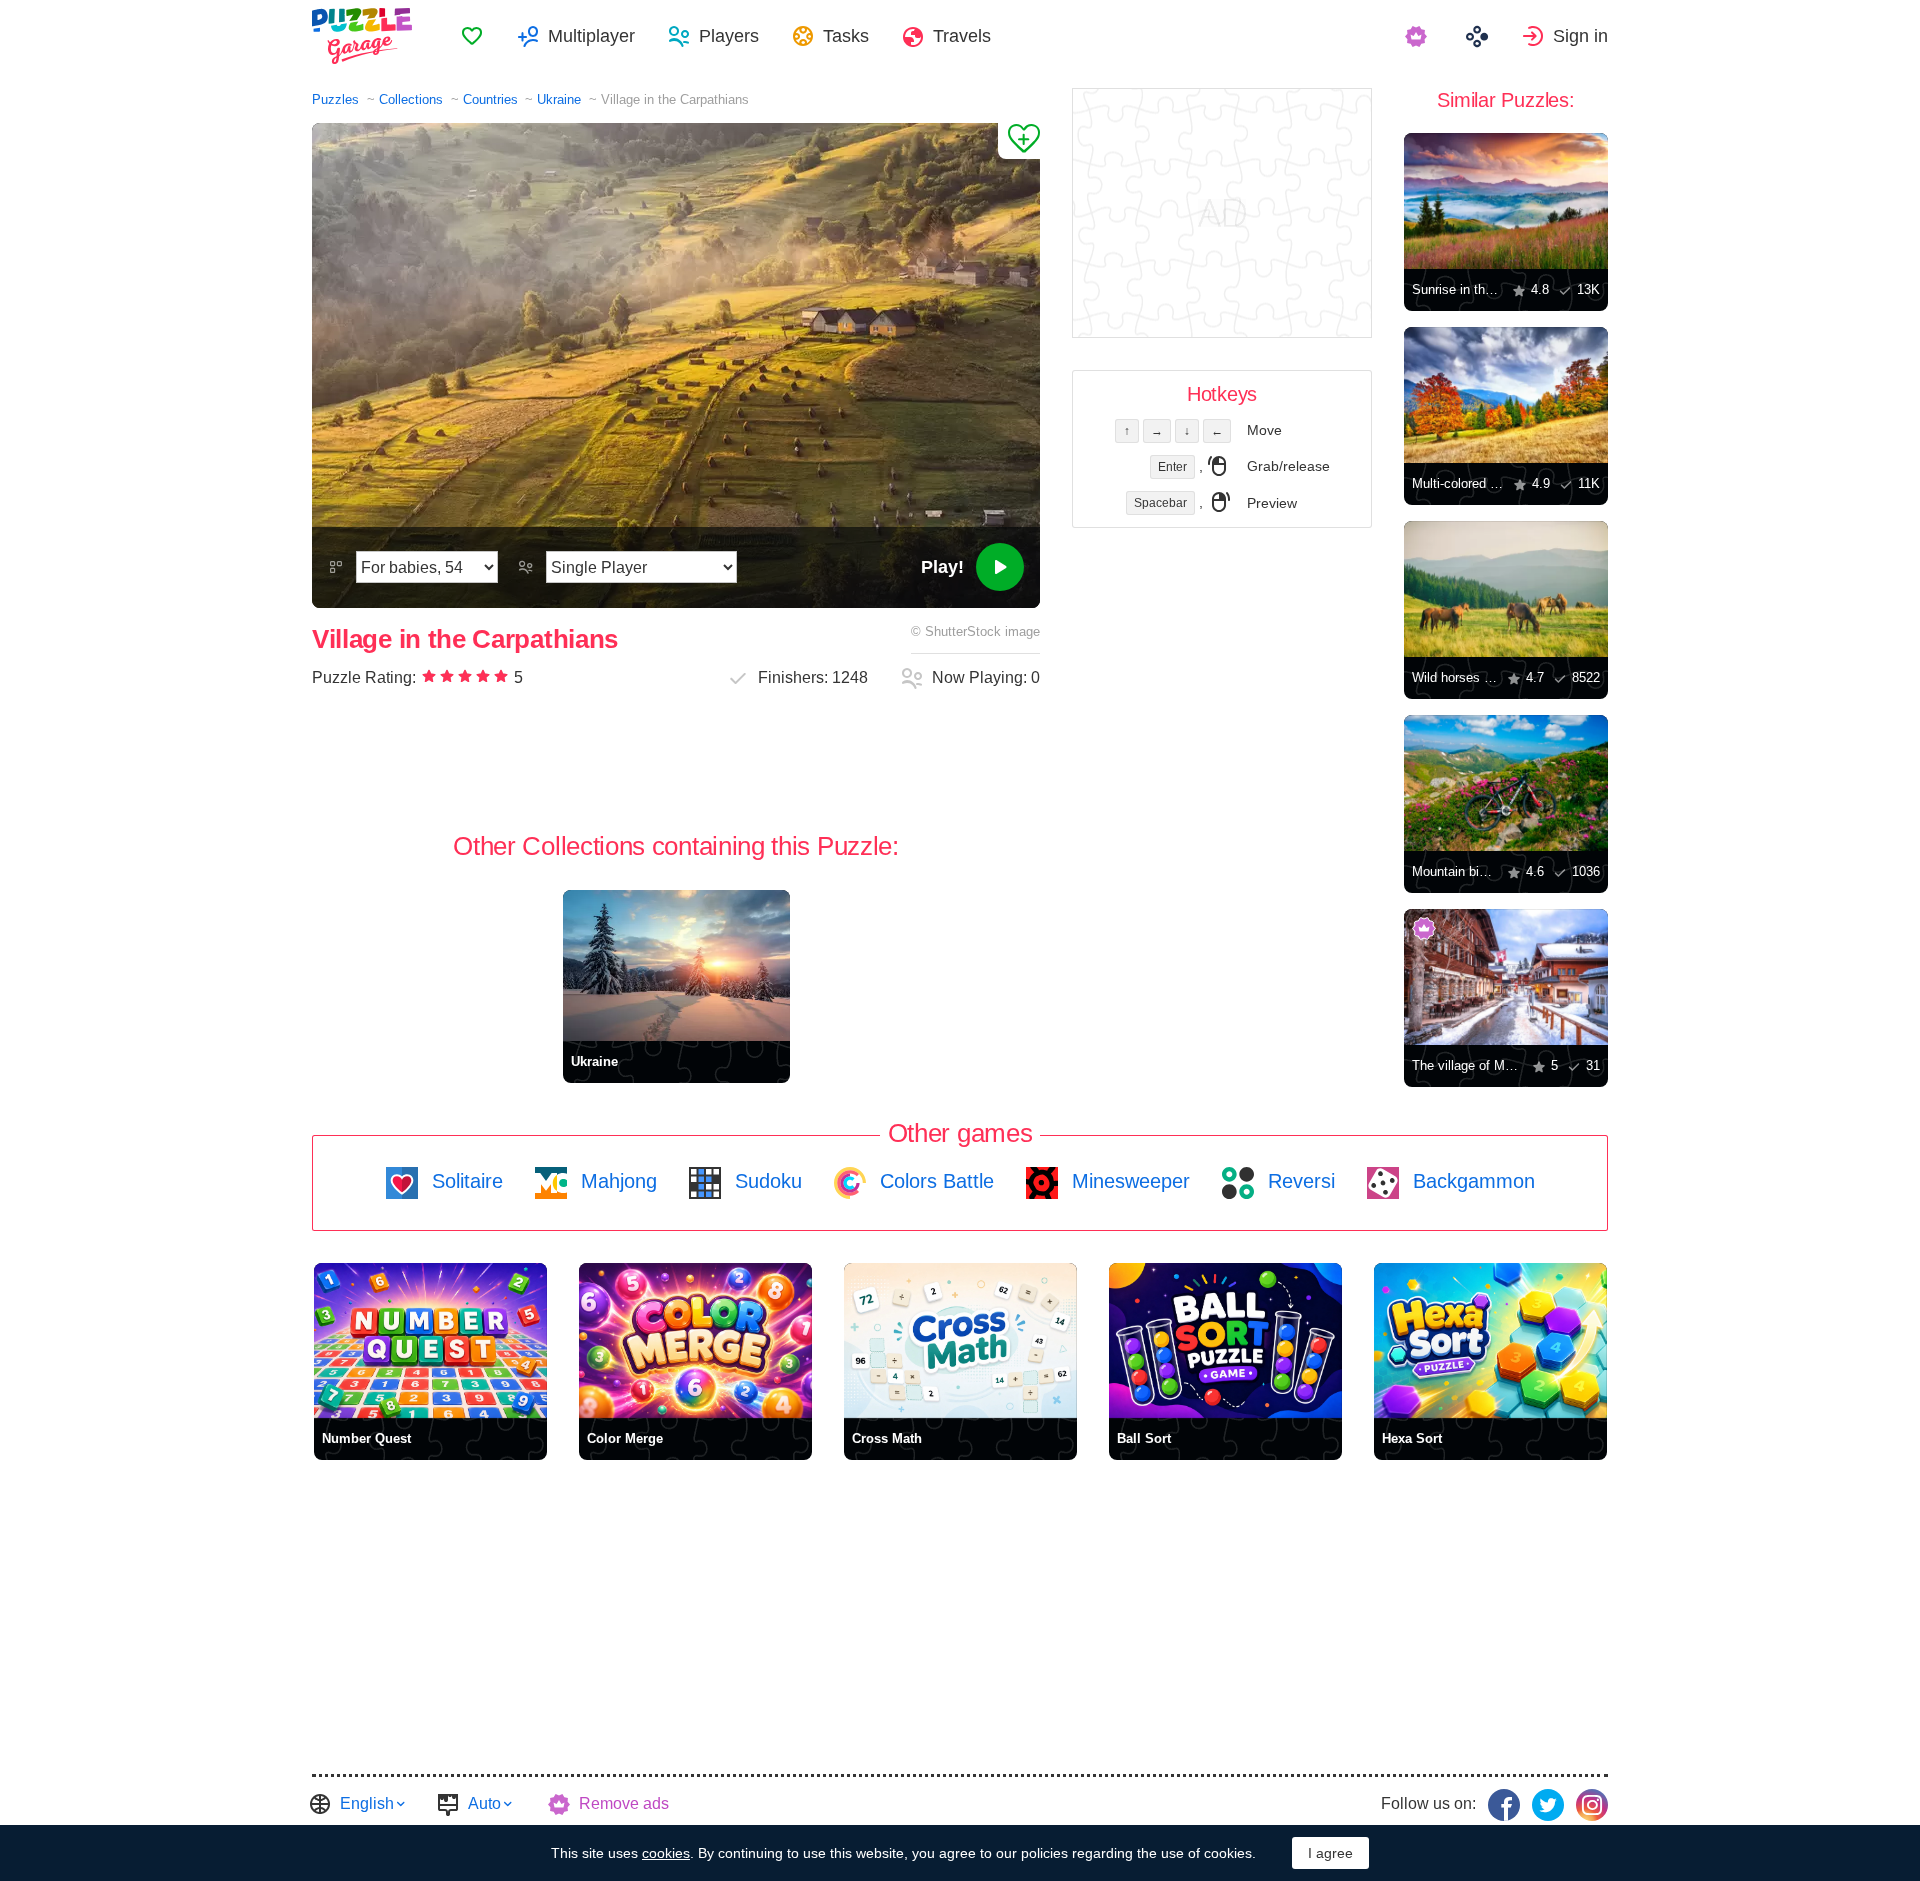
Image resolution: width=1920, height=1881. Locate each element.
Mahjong (616, 1181)
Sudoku (765, 1181)
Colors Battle (934, 1181)
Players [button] (729, 36)
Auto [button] (484, 1803)
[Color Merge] (695, 1340)
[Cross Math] (960, 1340)
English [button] (367, 1803)
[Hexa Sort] (1490, 1340)
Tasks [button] (846, 36)
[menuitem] (472, 36)
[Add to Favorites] (1019, 141)
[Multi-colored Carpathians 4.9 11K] (1506, 395)
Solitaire (464, 1181)
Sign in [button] (1580, 36)
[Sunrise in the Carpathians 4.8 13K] (1506, 201)
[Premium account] (1418, 36)
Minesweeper (1128, 1181)
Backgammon (1471, 1181)
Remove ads (624, 1803)
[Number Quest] (430, 1340)
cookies (666, 1853)
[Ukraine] (676, 965)
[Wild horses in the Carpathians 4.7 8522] (1506, 589)
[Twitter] (1548, 1805)
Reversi (1298, 1181)
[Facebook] (1504, 1805)
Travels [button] (962, 36)
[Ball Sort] (1225, 1340)
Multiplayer (591, 36)
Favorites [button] (472, 36)
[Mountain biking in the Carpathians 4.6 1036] (1506, 783)
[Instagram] (1592, 1805)
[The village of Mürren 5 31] (1506, 977)
